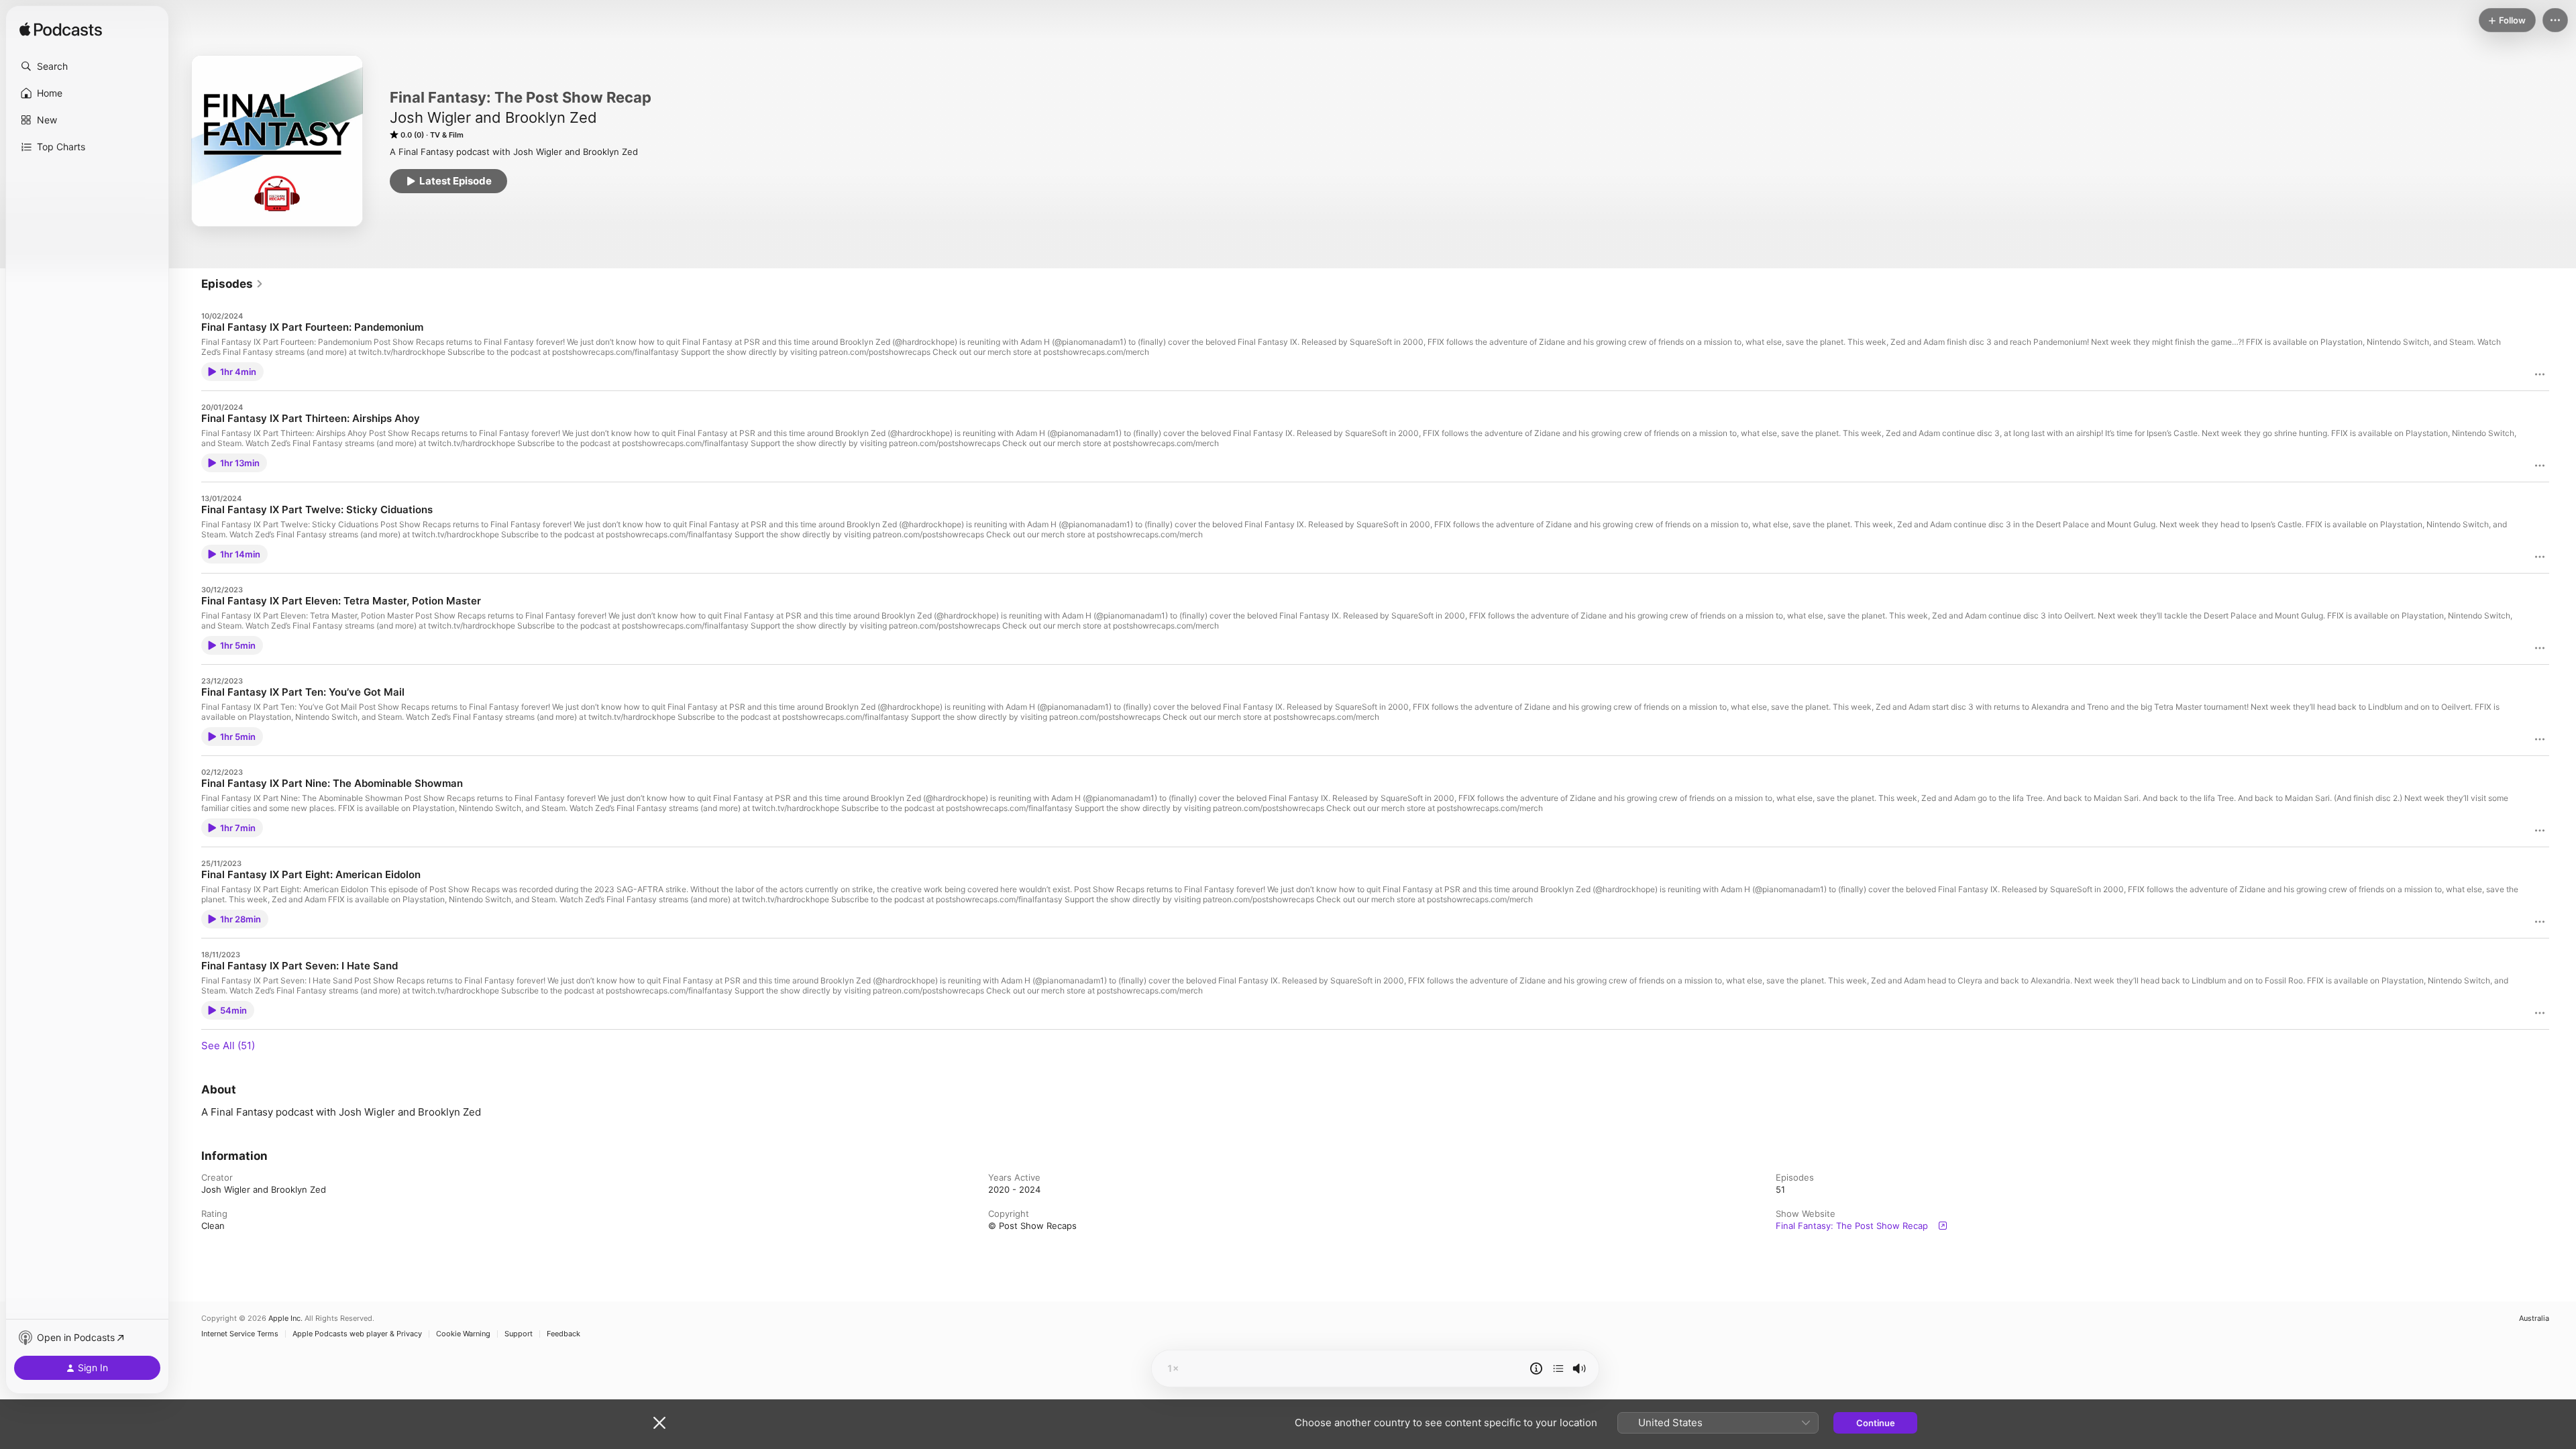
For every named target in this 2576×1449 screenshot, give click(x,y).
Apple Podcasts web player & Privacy (357, 1334)
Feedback (563, 1334)
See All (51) (228, 1045)
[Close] (659, 1423)
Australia (2534, 1319)
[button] (87, 66)
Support (519, 1334)
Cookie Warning (463, 1334)
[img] (61, 30)
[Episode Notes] (1536, 1368)
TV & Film (447, 135)
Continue (1876, 1423)
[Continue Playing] (1558, 1368)
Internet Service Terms (240, 1334)
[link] (232, 284)
